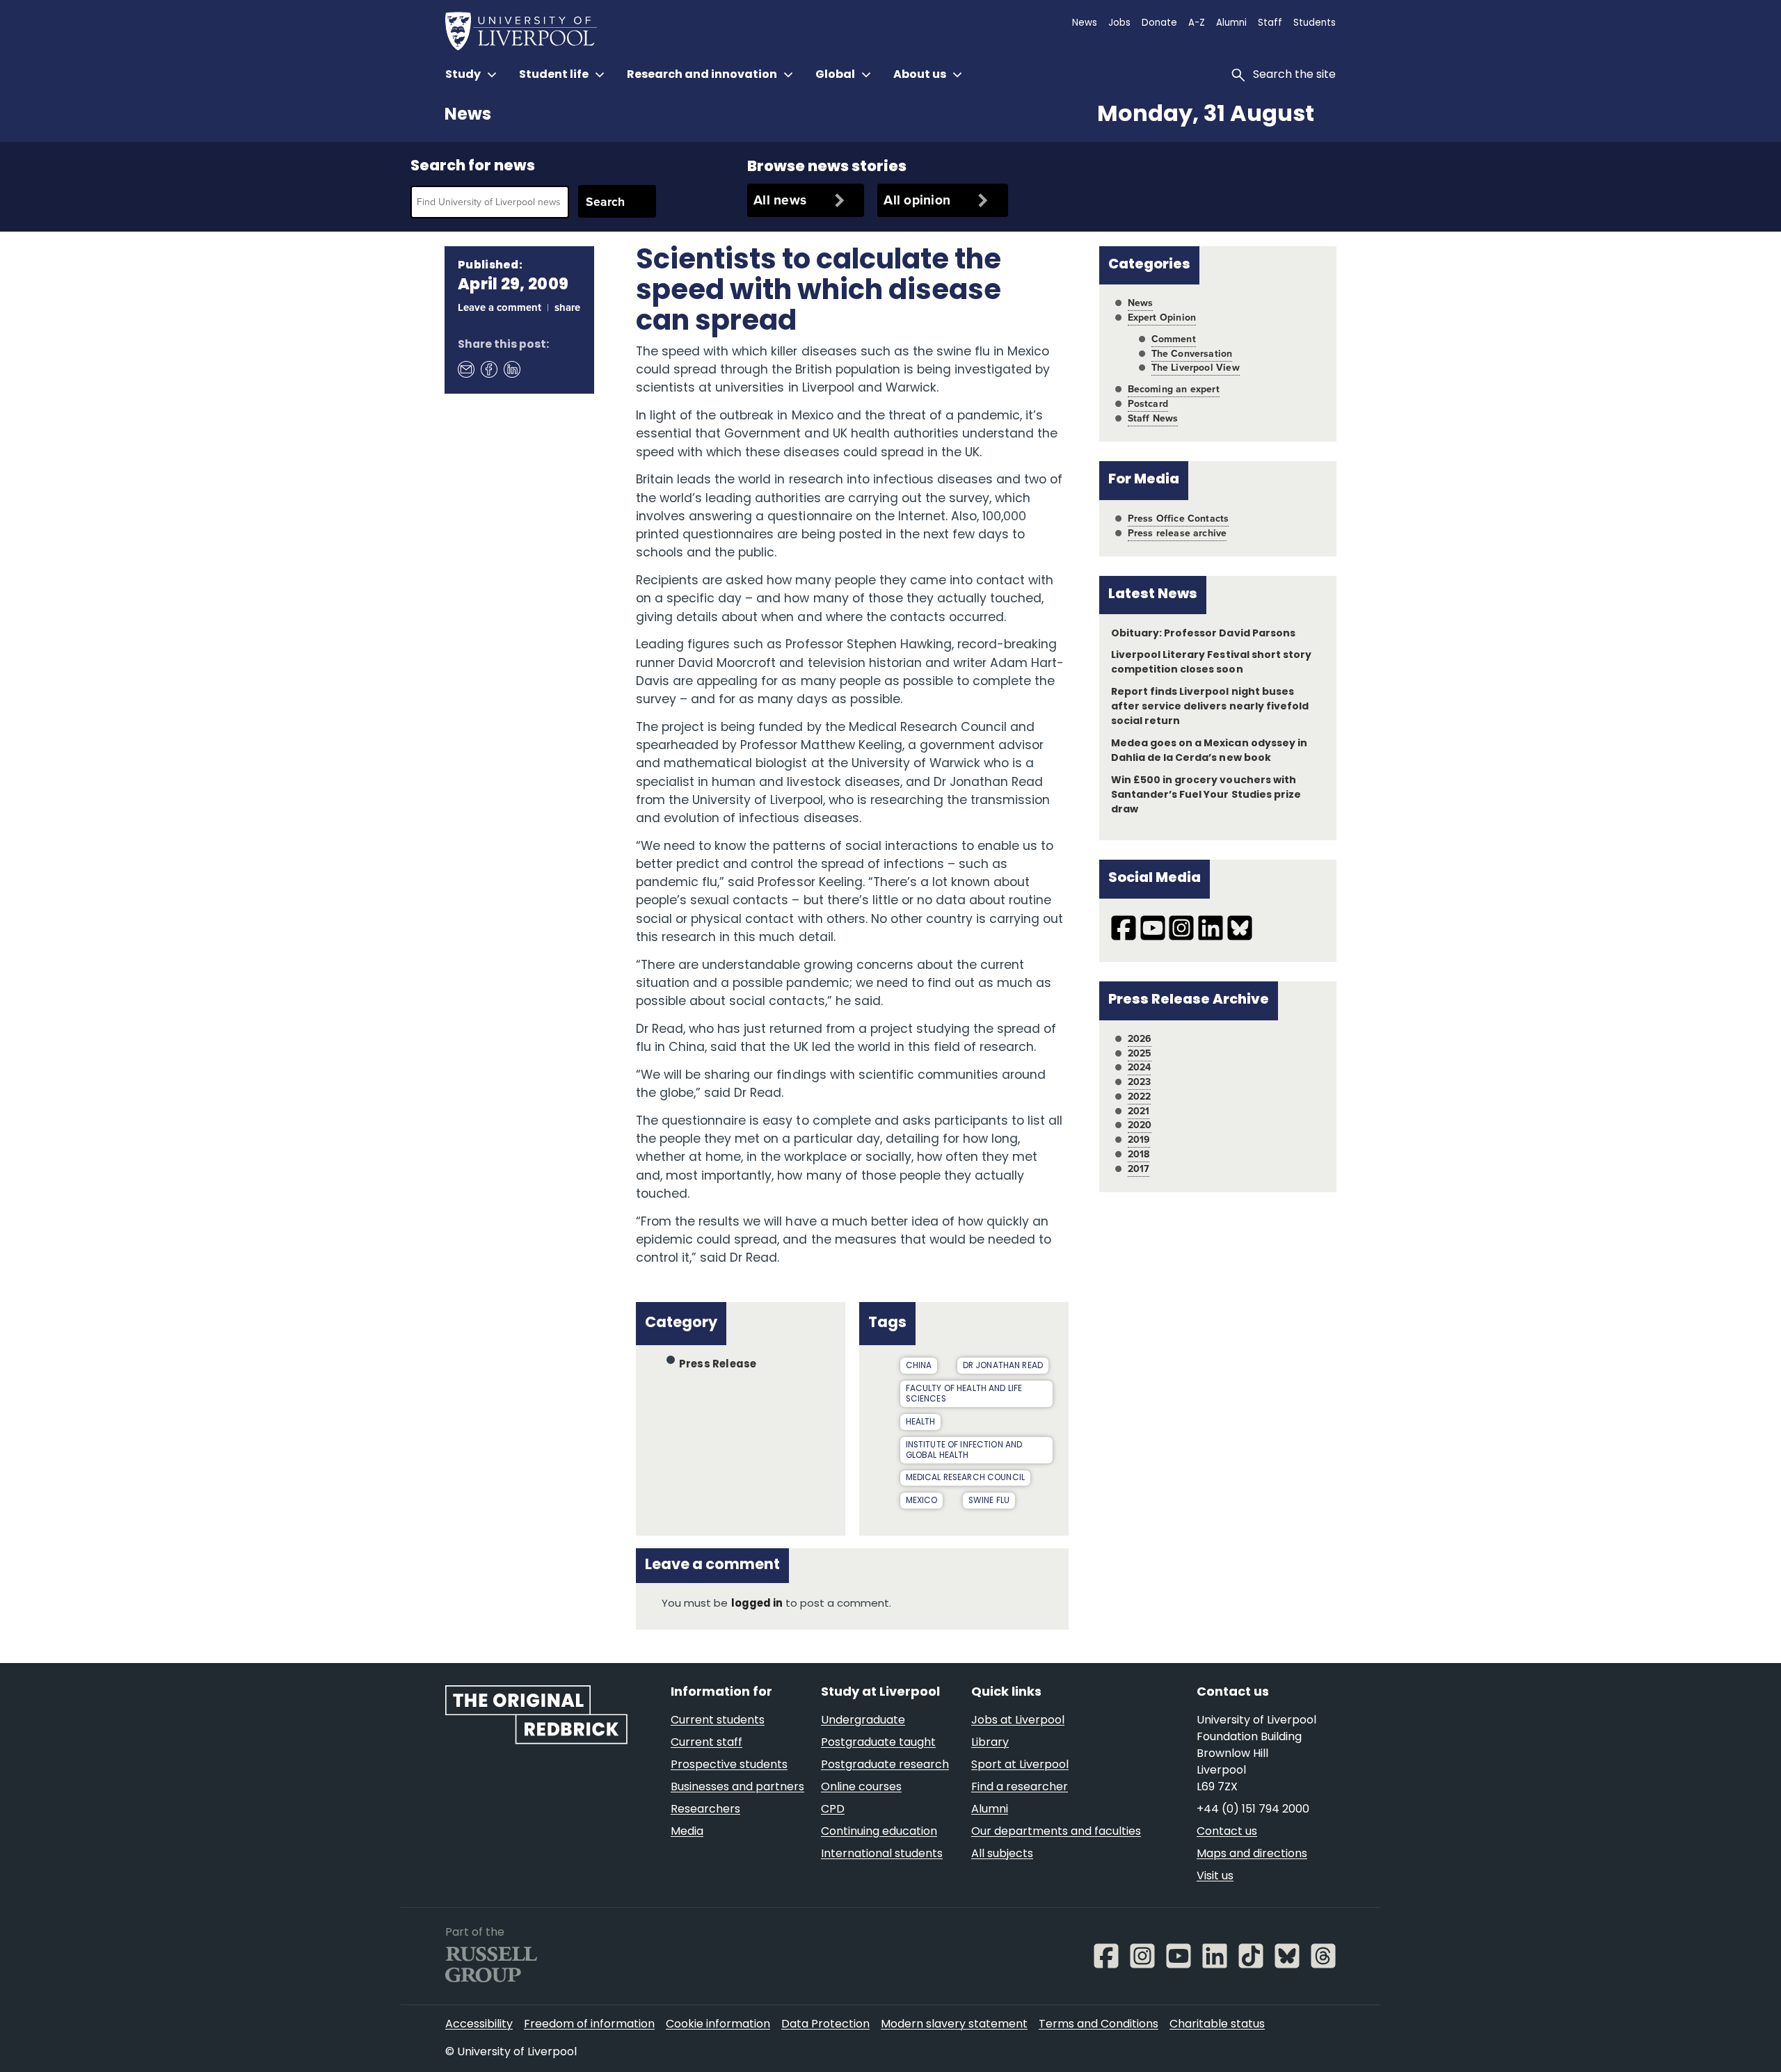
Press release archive (1177, 533)
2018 (1139, 1154)
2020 (1140, 1125)
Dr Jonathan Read (1003, 1366)
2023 (1140, 1082)
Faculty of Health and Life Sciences (964, 1394)
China (919, 1366)
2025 (1140, 1053)
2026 (1140, 1039)
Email (465, 369)
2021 (1139, 1111)
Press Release (718, 1365)
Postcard (1148, 404)
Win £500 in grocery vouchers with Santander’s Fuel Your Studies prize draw (1206, 795)
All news (780, 200)
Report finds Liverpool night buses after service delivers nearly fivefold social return (1210, 707)
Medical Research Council (966, 1478)
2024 (1140, 1067)
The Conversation (1192, 354)
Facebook (488, 369)
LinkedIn (511, 369)
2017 (1139, 1169)
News (468, 115)
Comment (1174, 339)
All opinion (917, 200)
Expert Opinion (1162, 318)
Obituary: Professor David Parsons (1203, 634)
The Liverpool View (1196, 368)
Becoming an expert (1174, 389)
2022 (1140, 1097)
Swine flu (989, 1501)
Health (921, 1422)
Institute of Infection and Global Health (964, 1451)
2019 (1139, 1140)
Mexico (922, 1501)
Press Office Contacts (1179, 519)
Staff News (1153, 418)
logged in (757, 1604)
